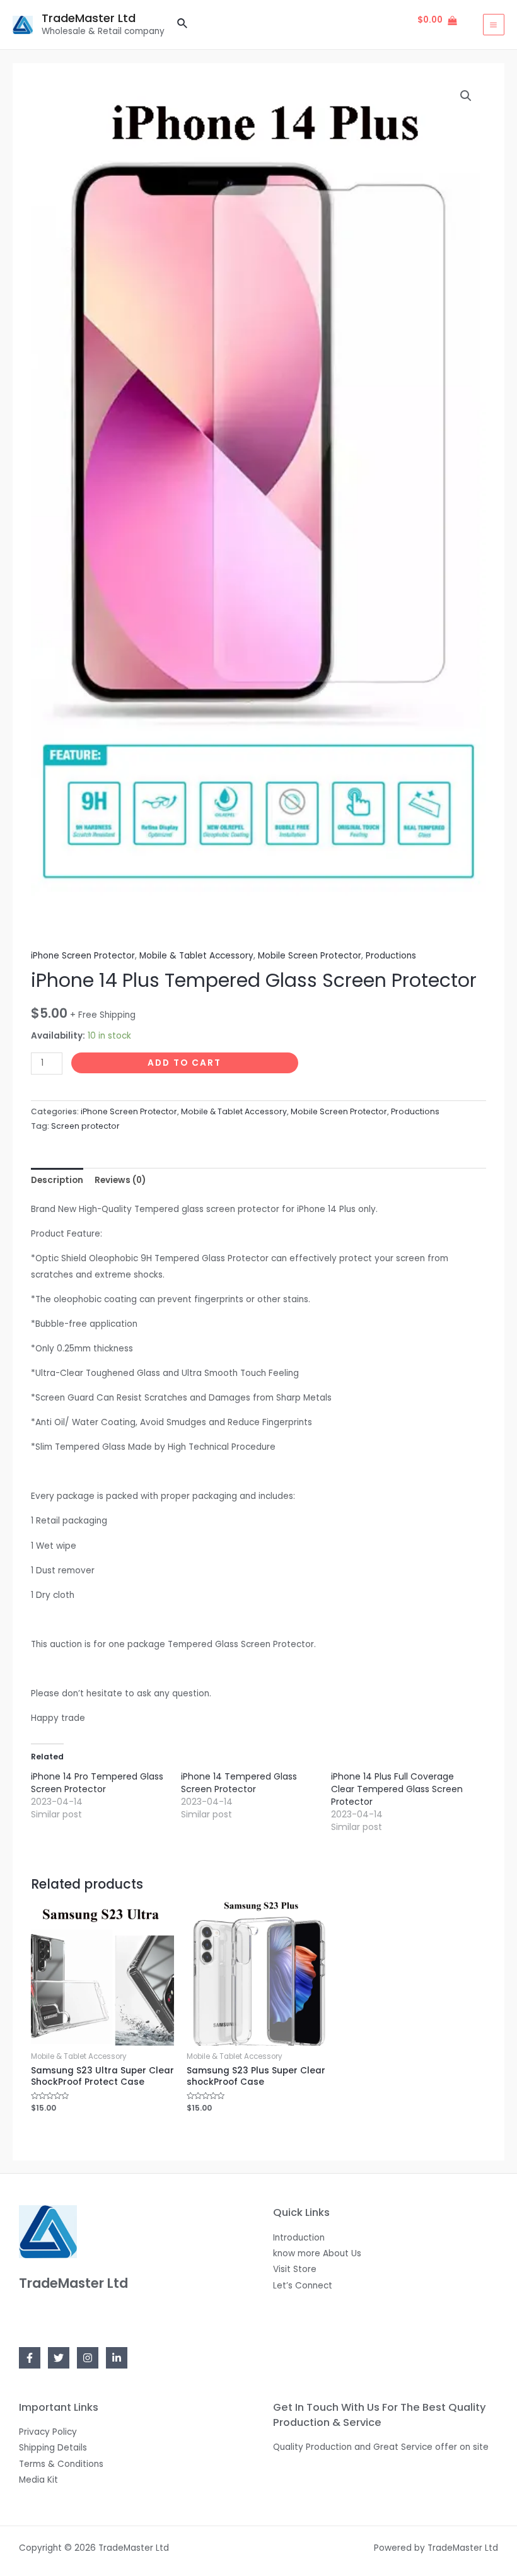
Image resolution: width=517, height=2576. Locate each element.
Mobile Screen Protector (310, 956)
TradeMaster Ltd (89, 18)
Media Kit (38, 2480)
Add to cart (184, 1063)
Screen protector (85, 1126)
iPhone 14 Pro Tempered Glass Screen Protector (97, 1783)
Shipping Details (53, 2448)
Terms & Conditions (61, 2464)
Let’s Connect (303, 2286)
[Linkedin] (117, 2358)
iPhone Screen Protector (83, 956)
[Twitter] (59, 2358)
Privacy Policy (48, 2432)
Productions (391, 956)
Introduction (299, 2238)
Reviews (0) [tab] (120, 1180)
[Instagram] (88, 2358)
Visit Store (295, 2269)
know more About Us (317, 2253)
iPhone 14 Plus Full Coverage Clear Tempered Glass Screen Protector (397, 1789)
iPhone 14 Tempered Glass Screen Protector (239, 1783)
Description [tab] (57, 1180)
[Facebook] (30, 2358)
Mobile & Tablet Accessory (196, 956)
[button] (466, 96)
